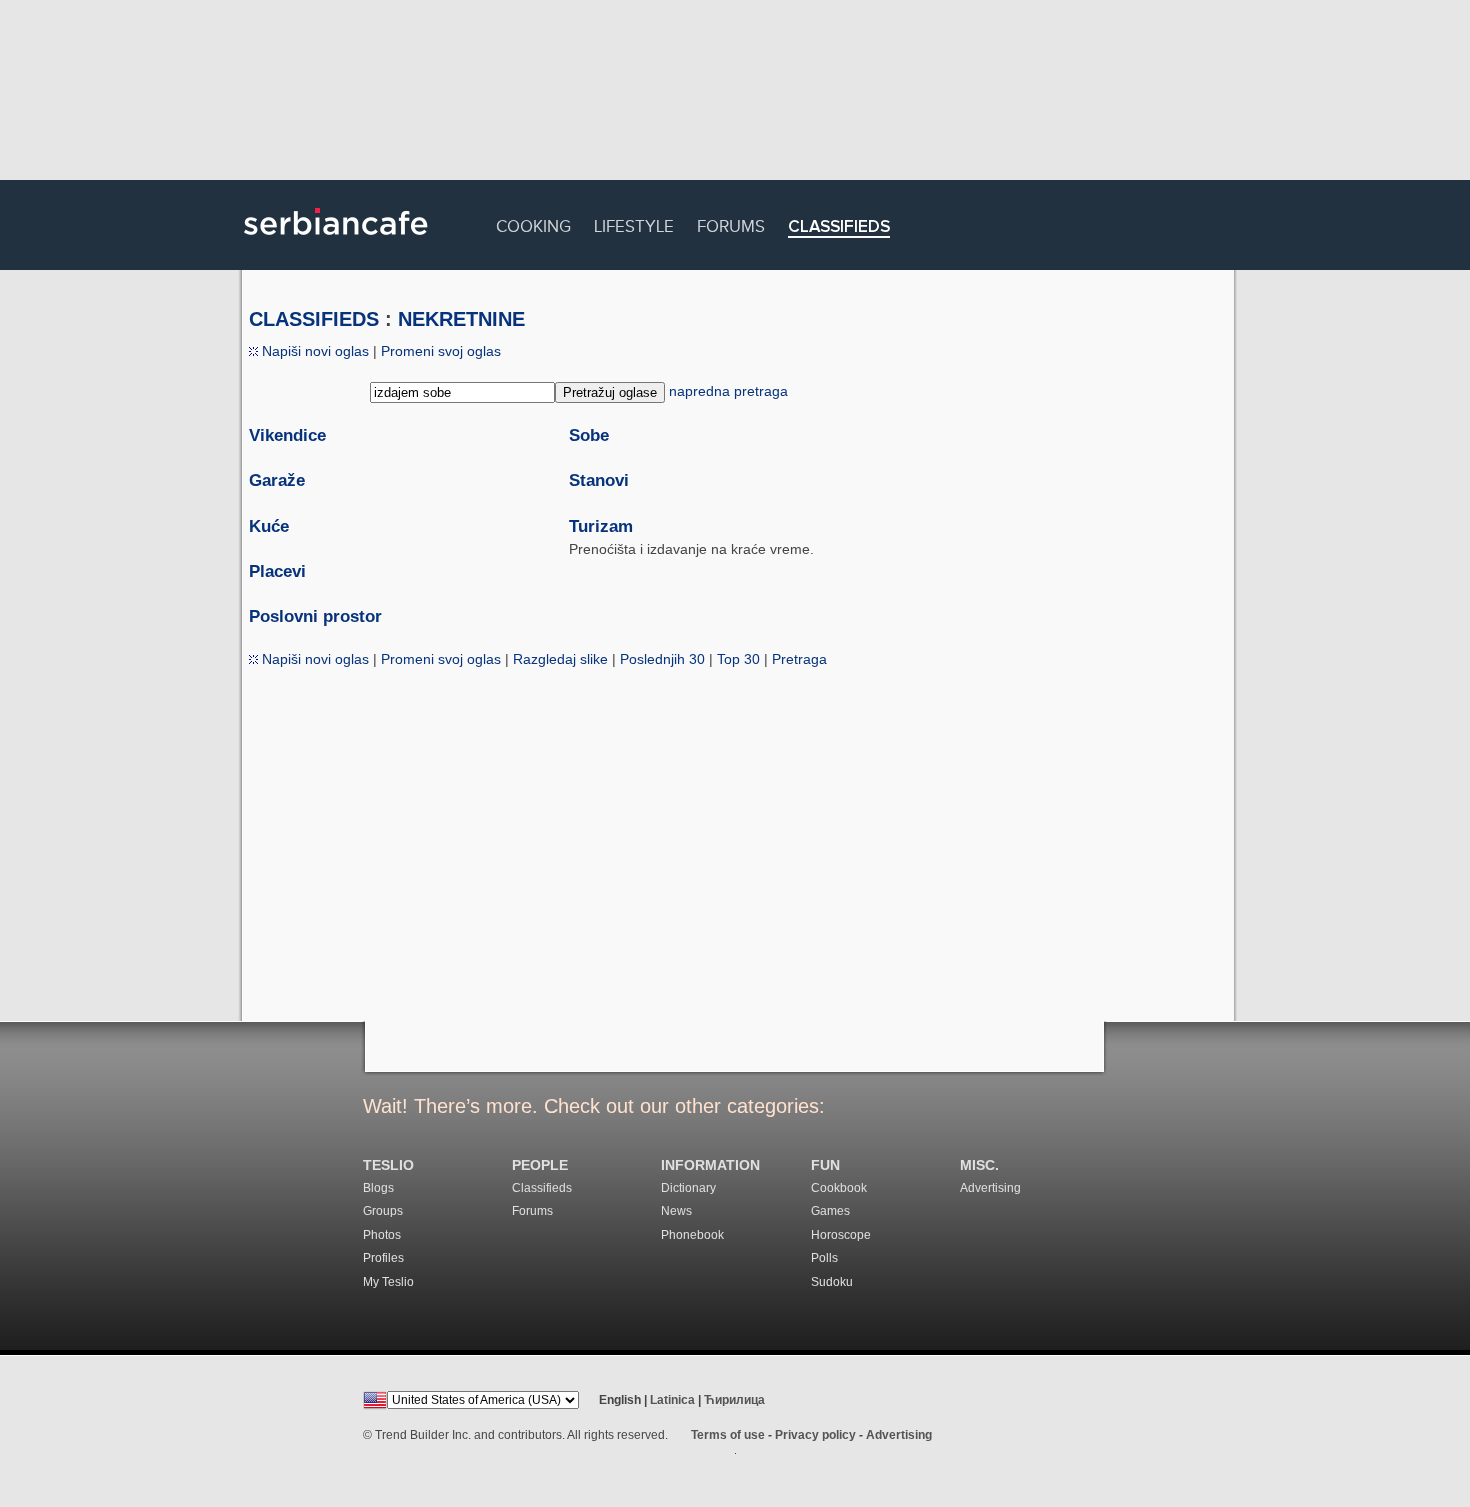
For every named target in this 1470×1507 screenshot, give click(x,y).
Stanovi (599, 480)
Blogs (378, 1188)
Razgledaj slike (560, 659)
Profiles (383, 1258)
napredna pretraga (728, 391)
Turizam (601, 526)
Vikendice (287, 435)
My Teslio (388, 1282)
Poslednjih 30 (662, 659)
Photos (382, 1235)
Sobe (589, 435)
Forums (731, 223)
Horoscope (841, 1235)
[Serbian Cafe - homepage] (336, 242)
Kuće (269, 526)
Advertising (990, 1188)
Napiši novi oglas (313, 351)
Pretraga (799, 659)
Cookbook (839, 1188)
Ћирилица (734, 1400)
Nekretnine (461, 319)
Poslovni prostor (315, 616)
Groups (383, 1211)
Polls (824, 1258)
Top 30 (738, 659)
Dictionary (688, 1188)
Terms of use (728, 1435)
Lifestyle (634, 223)
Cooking (533, 223)
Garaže (277, 480)
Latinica (672, 1400)
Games (830, 1211)
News (676, 1211)
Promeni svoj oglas (441, 351)
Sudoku (832, 1282)
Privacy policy (815, 1435)
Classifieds (839, 227)
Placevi (277, 571)
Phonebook (692, 1235)
